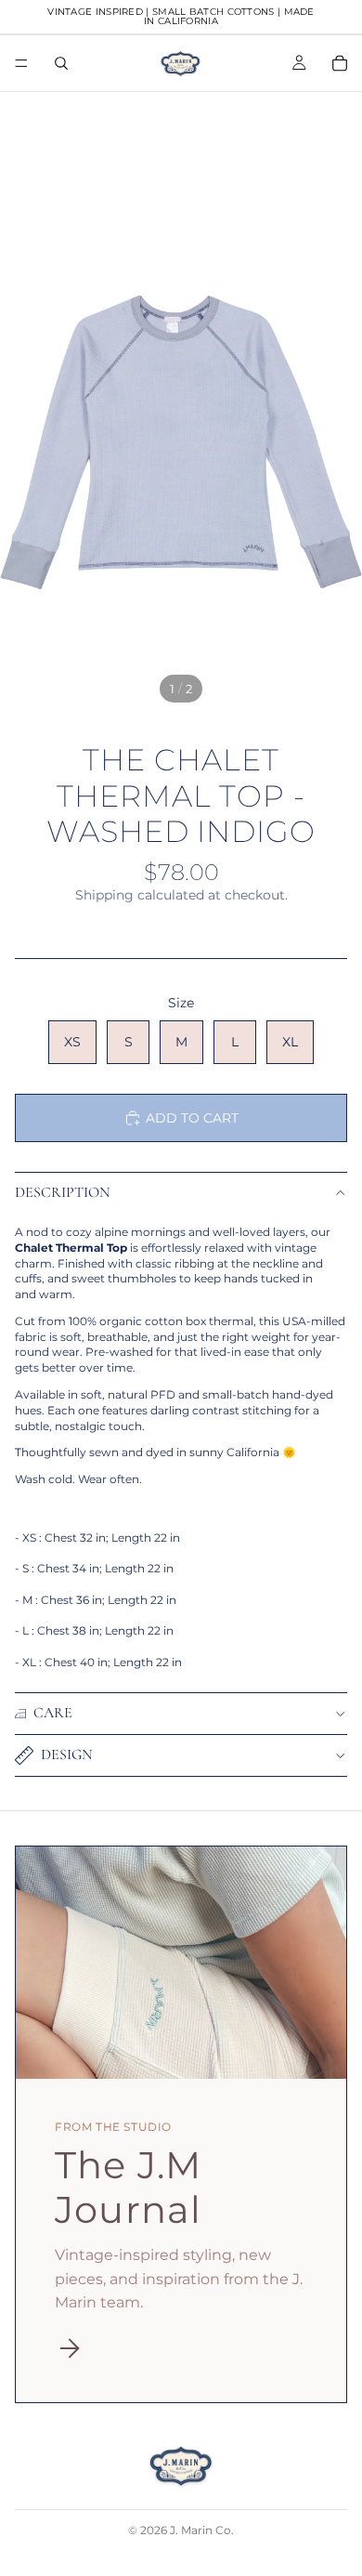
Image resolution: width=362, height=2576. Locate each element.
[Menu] (21, 63)
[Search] (61, 63)
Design (67, 1755)
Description (63, 1192)
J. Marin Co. (202, 2530)
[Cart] (340, 63)
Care (53, 1713)
